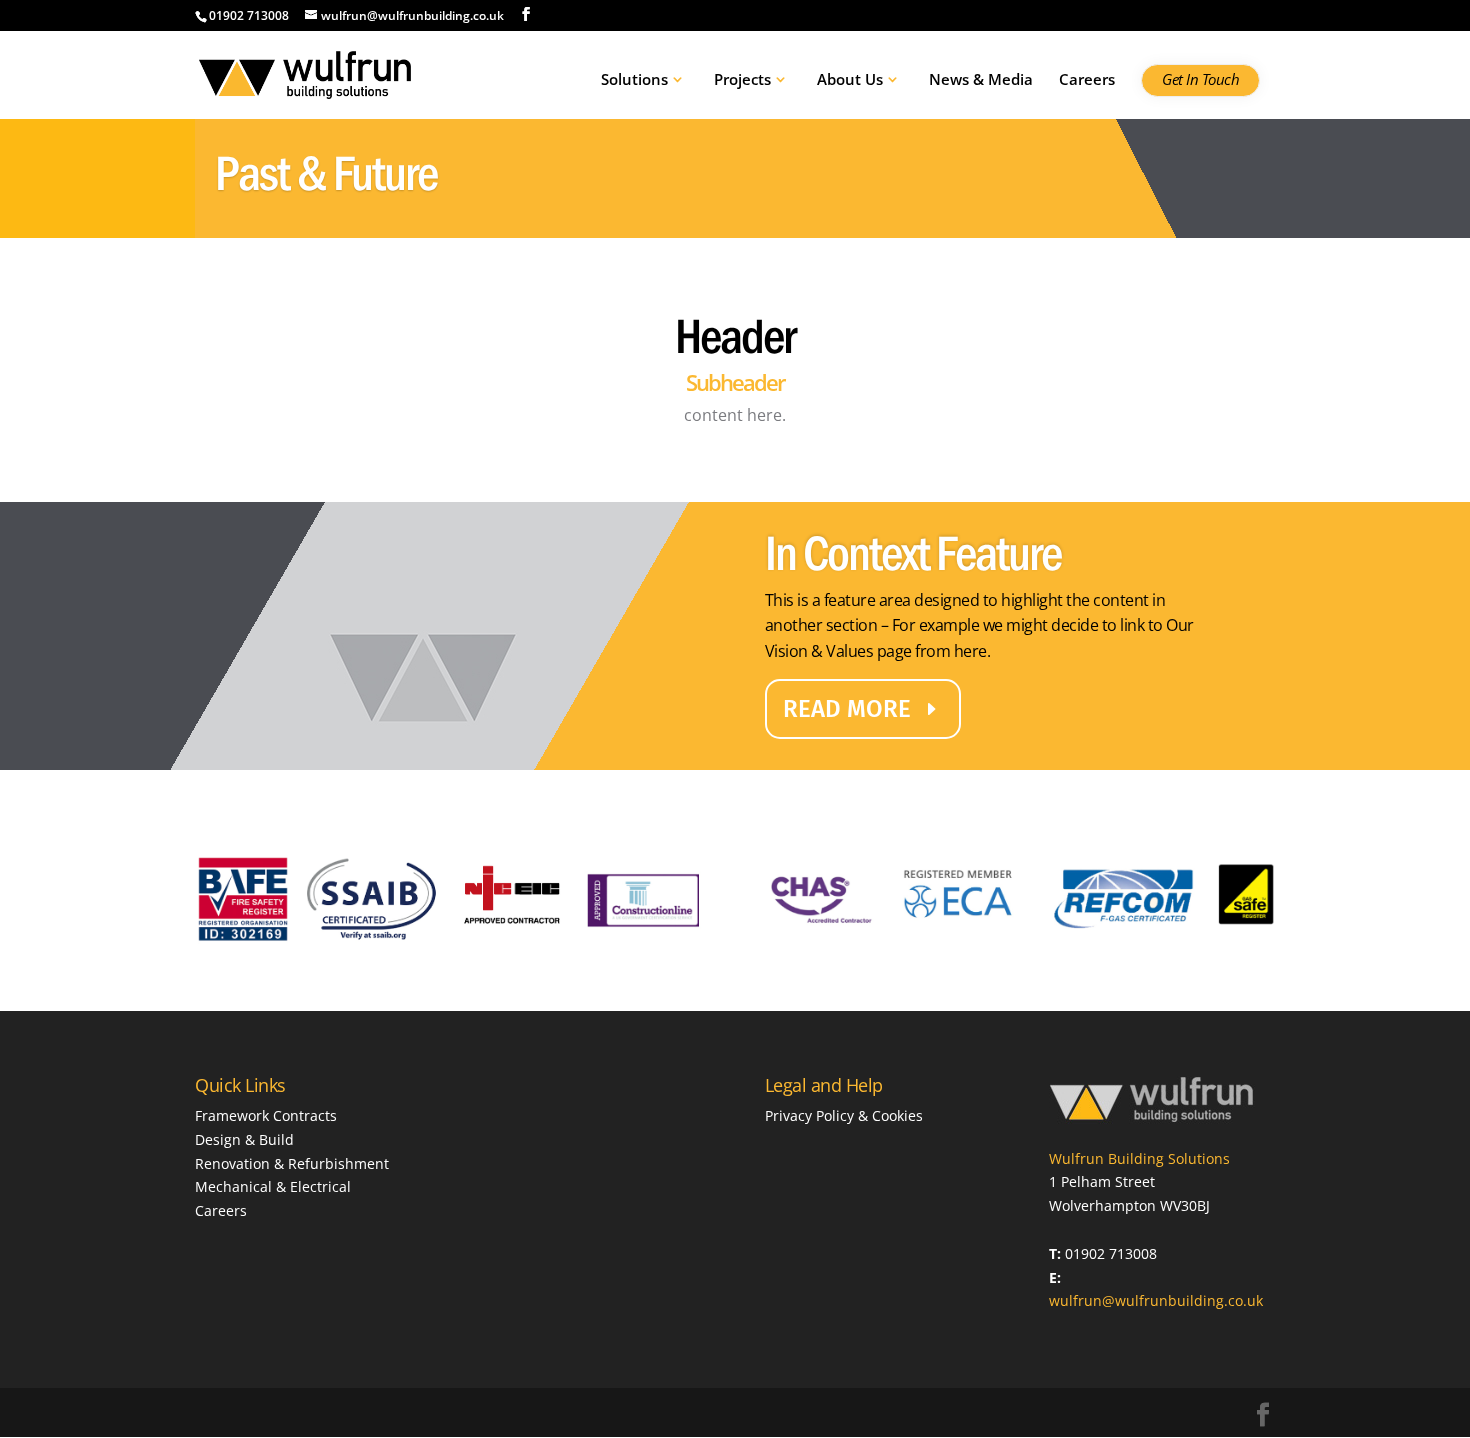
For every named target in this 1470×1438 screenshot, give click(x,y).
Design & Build (244, 1139)
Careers (1087, 80)
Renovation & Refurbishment (292, 1163)
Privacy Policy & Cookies (844, 1115)
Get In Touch (1200, 80)
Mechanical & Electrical (273, 1186)
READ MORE (847, 709)
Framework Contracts (266, 1115)
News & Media (981, 80)
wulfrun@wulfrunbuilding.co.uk (1156, 1300)
